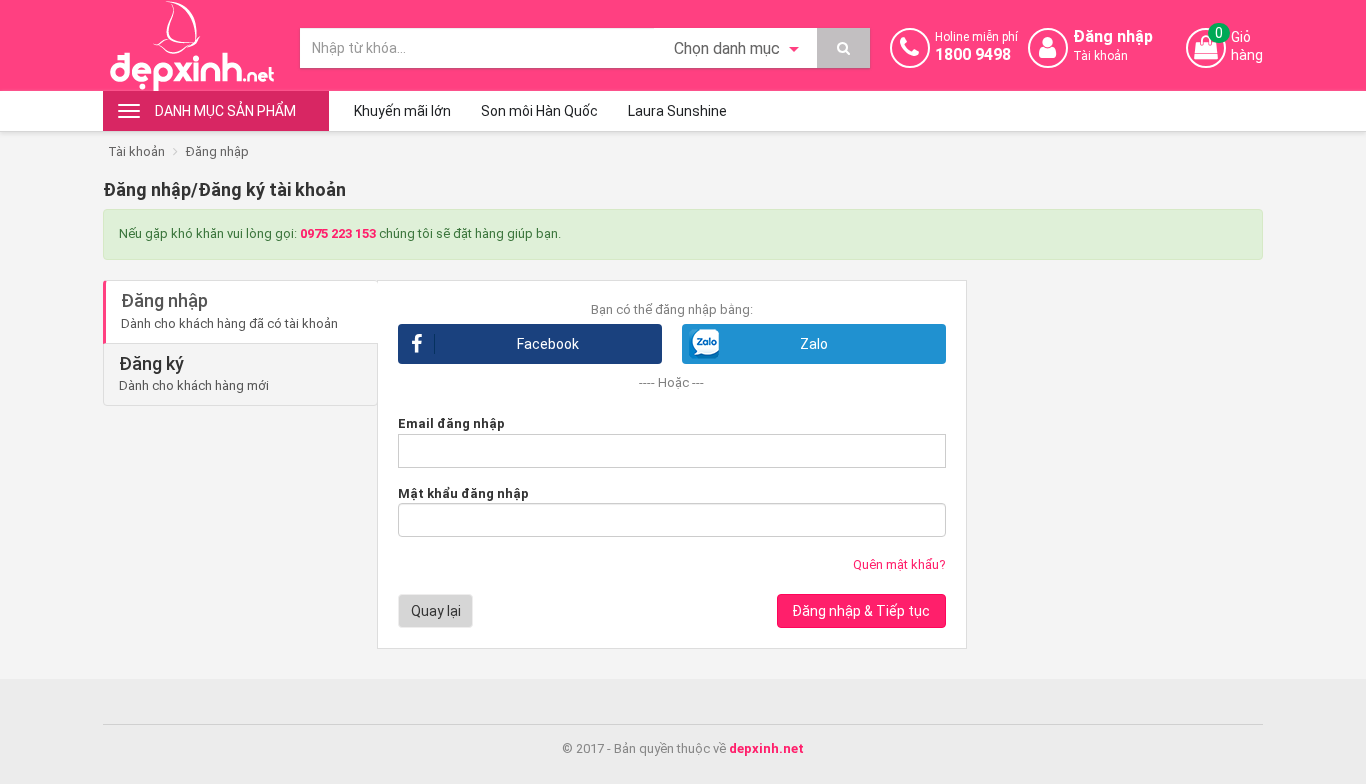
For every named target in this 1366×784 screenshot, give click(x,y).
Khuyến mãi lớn (402, 111)
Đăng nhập (217, 151)
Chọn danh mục (729, 48)
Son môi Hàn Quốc (539, 111)
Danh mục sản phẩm (225, 111)
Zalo (814, 344)
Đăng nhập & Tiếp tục (861, 611)
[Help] (843, 48)
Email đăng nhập (451, 423)
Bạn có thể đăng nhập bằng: (672, 309)
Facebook (548, 344)
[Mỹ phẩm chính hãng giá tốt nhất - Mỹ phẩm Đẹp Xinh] (191, 45)
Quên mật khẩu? (899, 564)
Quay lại (436, 611)
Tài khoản (136, 151)
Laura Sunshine (677, 111)
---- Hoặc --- (671, 382)
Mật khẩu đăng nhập (463, 493)
